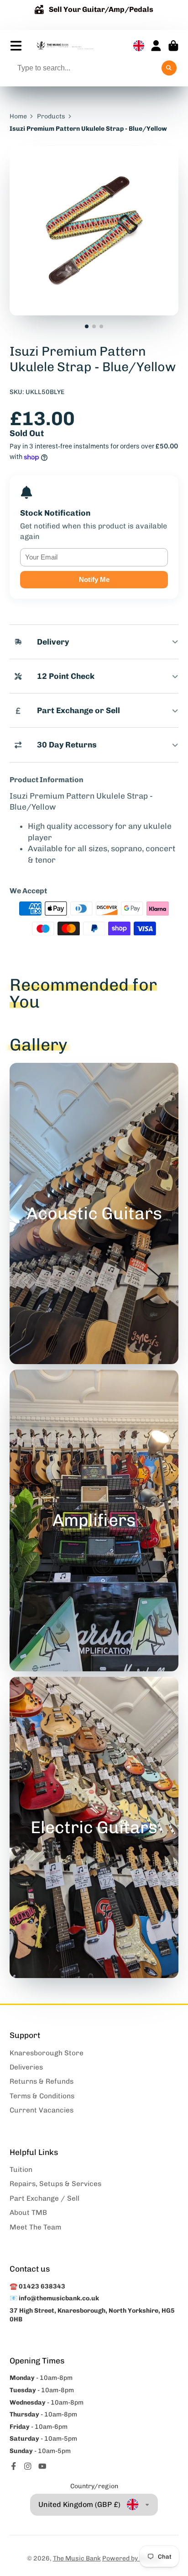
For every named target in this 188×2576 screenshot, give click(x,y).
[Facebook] (14, 2466)
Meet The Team (35, 2227)
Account (156, 46)
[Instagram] (28, 2466)
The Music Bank (77, 2558)
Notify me (94, 579)
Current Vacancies (42, 2110)
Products (51, 116)
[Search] (169, 68)
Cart (173, 46)
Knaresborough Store (47, 2053)
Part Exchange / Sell (44, 2198)
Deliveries (26, 2067)
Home (18, 116)
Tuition (21, 2170)
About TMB (28, 2213)
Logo (65, 46)
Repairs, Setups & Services (55, 2184)
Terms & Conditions (42, 2096)
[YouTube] (42, 2466)
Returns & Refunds (42, 2081)
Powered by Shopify (132, 2558)
